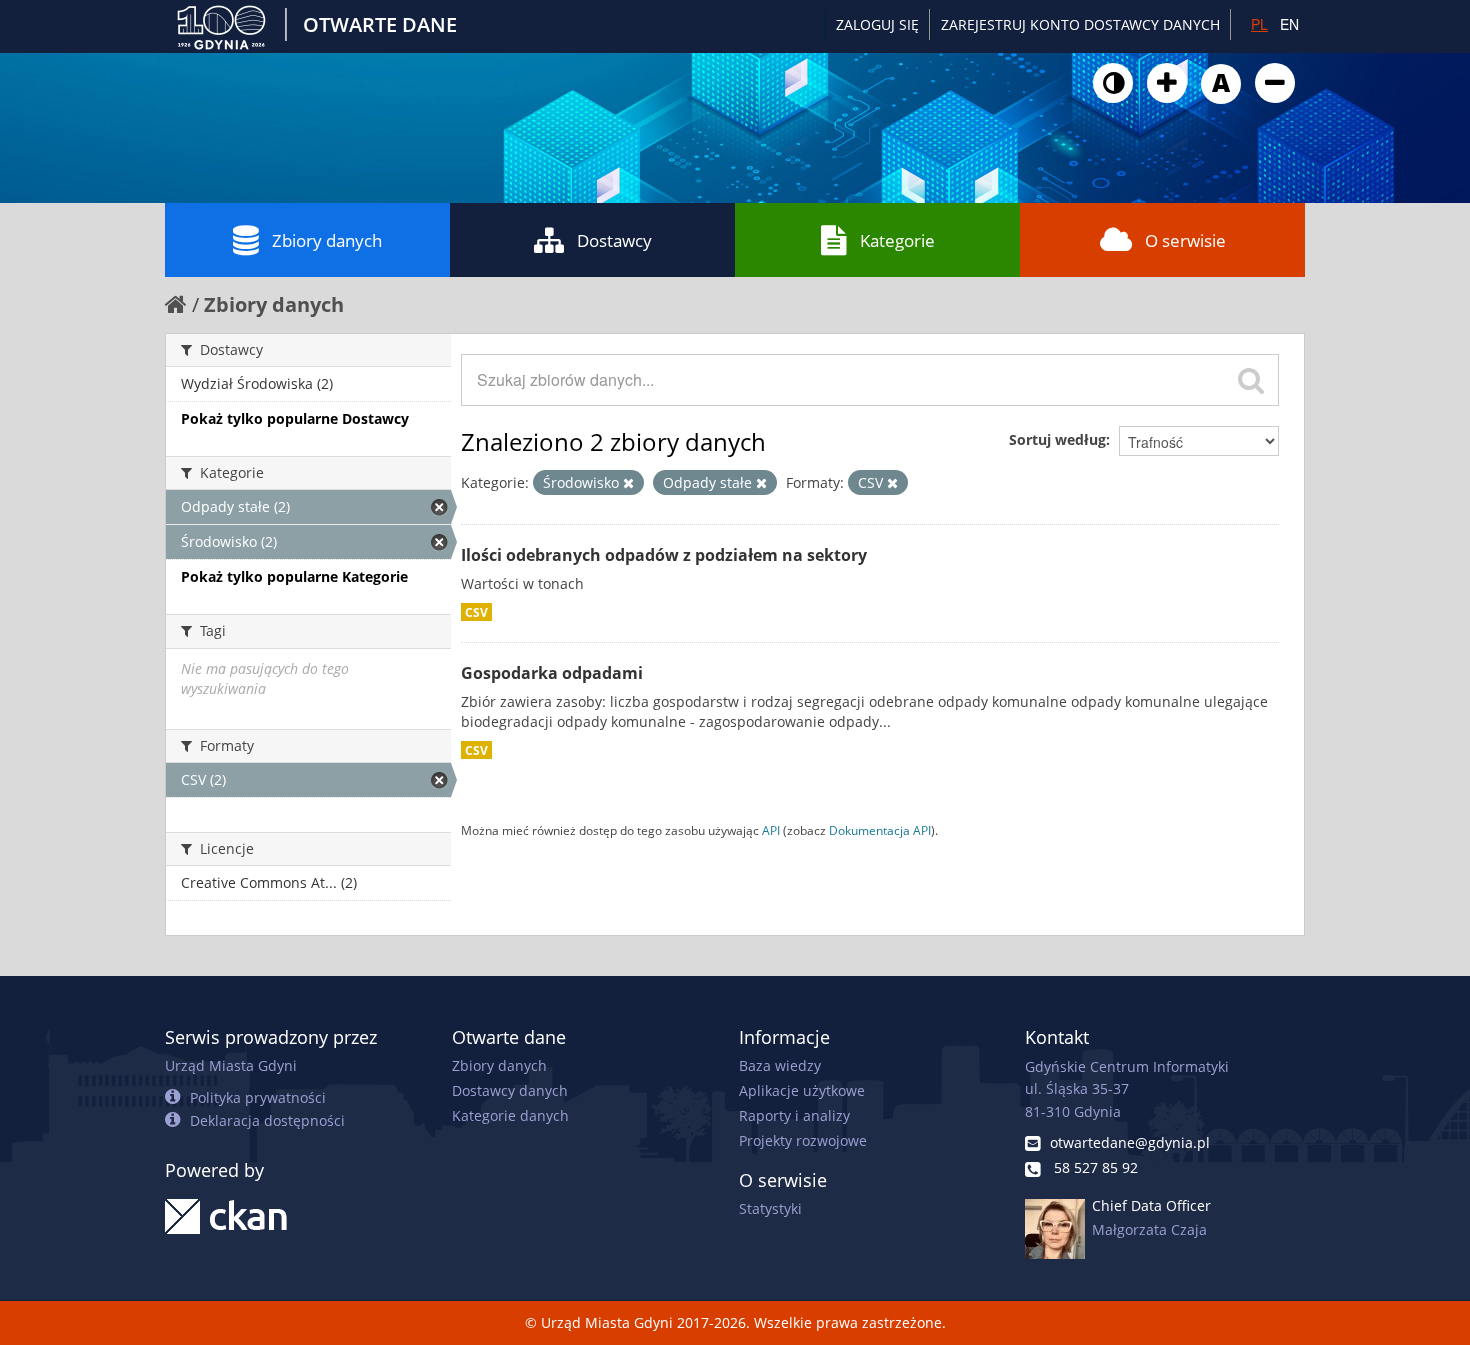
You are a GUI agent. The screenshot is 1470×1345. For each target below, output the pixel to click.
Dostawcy (614, 240)
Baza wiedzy (780, 1065)
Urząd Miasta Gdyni (231, 1065)
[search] (1251, 380)
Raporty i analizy (794, 1115)
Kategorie (897, 240)
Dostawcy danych (510, 1090)
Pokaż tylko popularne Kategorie (294, 576)
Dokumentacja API (880, 830)
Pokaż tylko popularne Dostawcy (295, 418)
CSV (476, 612)
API (771, 830)
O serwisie (1185, 240)
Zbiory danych (327, 240)
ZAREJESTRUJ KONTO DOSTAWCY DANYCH (1080, 24)
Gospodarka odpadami (552, 673)
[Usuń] (628, 483)
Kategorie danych (510, 1115)
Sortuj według (1057, 439)
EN (1289, 24)
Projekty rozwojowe (803, 1140)
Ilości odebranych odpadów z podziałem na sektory (664, 555)
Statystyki (770, 1208)
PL (1259, 24)
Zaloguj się (877, 24)
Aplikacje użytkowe (802, 1090)
